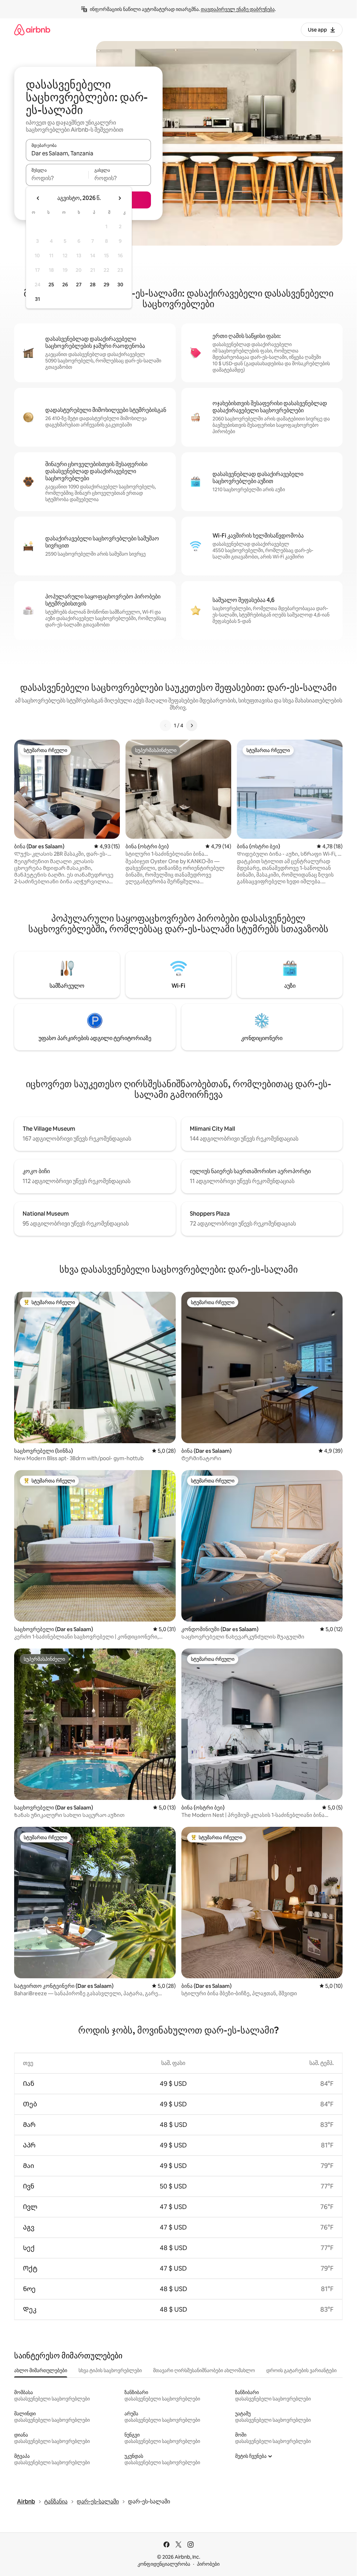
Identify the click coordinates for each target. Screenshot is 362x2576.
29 (106, 285)
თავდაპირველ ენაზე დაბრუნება (238, 9)
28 (93, 285)
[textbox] (57, 178)
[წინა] (165, 725)
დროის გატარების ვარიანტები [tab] (301, 2370)
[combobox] (88, 153)
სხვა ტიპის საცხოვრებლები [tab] (110, 2370)
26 (65, 285)
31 (37, 299)
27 (79, 285)
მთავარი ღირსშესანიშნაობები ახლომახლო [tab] (204, 2370)
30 (120, 285)
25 (51, 285)
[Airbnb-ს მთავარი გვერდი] (32, 30)
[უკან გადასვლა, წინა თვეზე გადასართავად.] (38, 198)
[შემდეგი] (192, 725)
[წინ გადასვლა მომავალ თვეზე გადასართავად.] (119, 198)
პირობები (208, 2564)
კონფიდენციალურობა (164, 2564)
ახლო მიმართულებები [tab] (41, 2370)
